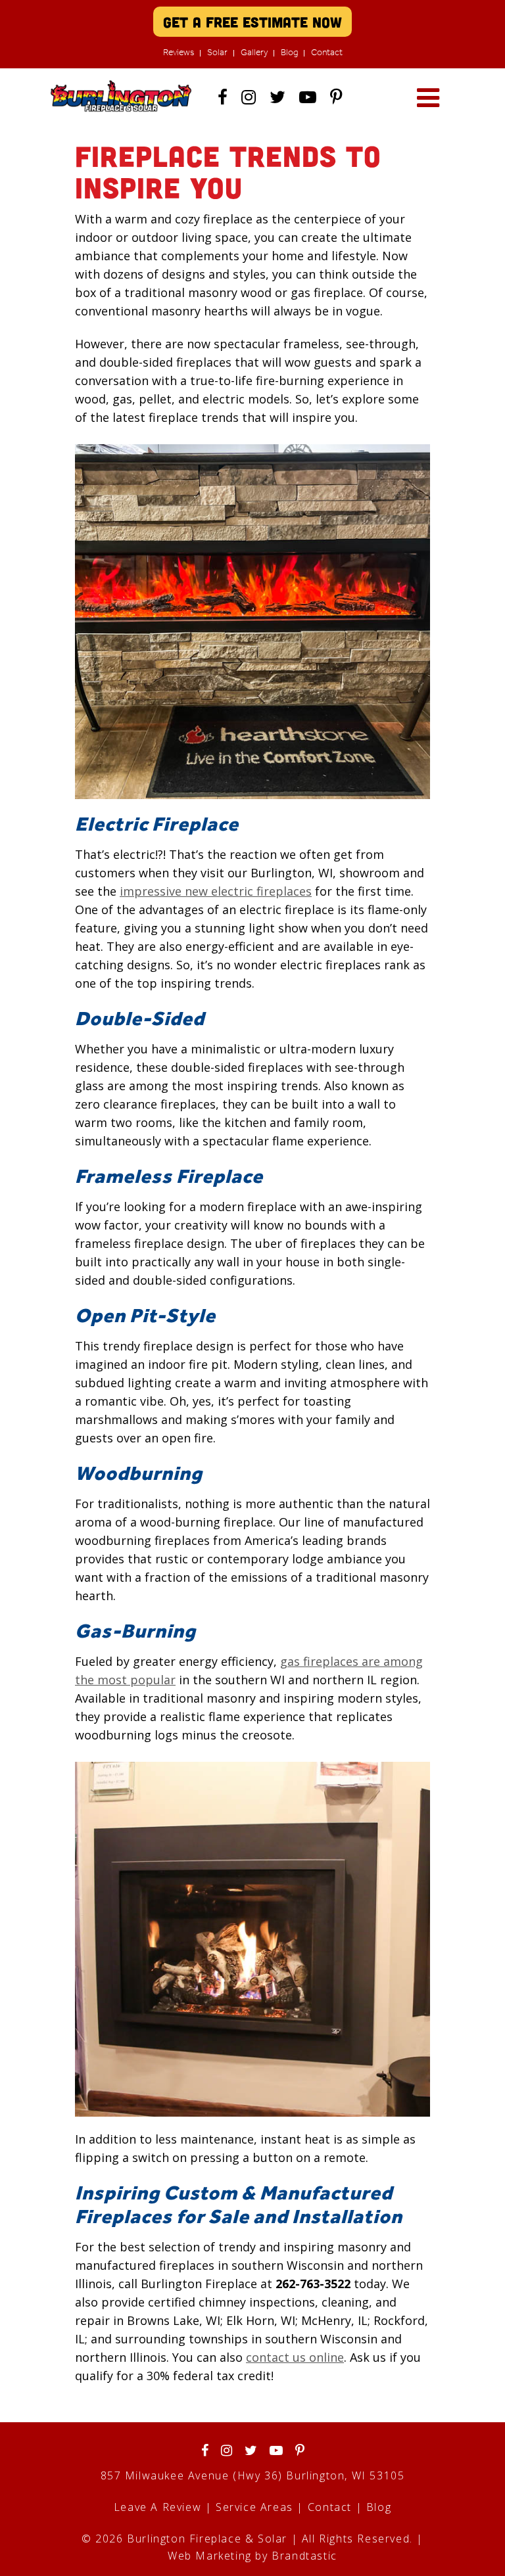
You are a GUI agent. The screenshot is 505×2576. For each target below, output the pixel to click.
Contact (327, 52)
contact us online (295, 2357)
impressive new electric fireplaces (216, 891)
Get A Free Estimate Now (252, 22)
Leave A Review (157, 2507)
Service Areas (254, 2507)
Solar (217, 52)
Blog (289, 52)
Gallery (254, 52)
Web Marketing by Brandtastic (252, 2556)
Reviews (179, 52)
